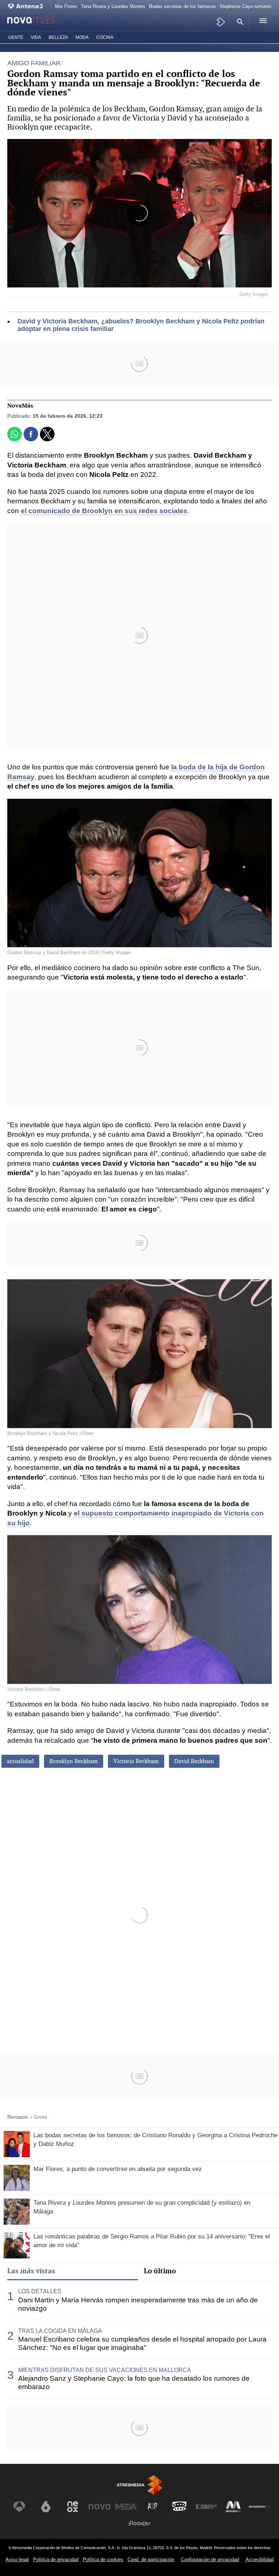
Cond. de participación (151, 2559)
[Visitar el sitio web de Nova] (100, 2507)
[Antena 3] (27, 6)
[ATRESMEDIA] (139, 2485)
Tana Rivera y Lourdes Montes (113, 6)
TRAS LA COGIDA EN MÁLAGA (60, 2331)
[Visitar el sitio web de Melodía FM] (233, 2507)
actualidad (20, 1761)
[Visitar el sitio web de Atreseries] (153, 2507)
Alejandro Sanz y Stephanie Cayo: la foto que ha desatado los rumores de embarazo (134, 2383)
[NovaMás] (38, 22)
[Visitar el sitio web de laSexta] (46, 2507)
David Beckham (194, 1761)
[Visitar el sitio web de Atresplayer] (260, 2507)
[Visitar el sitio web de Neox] (73, 2507)
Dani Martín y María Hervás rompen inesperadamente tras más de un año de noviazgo (138, 2304)
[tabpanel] (139, 2340)
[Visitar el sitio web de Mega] (126, 2507)
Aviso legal (17, 2559)
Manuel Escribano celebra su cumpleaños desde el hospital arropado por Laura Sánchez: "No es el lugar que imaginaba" (142, 2343)
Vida (36, 37)
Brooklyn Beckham (74, 1761)
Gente (16, 37)
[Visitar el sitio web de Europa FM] (206, 2507)
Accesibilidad (260, 2559)
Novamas (18, 2117)
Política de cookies (103, 2559)
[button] (239, 22)
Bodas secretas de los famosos (182, 6)
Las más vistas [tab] (31, 2271)
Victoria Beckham (136, 1761)
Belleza (58, 37)
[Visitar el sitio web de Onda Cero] (179, 2507)
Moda (82, 37)
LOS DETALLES (40, 2291)
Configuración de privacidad (210, 2559)
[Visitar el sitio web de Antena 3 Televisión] (19, 2507)
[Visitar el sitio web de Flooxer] (139, 2523)
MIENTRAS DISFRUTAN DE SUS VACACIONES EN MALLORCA (105, 2370)
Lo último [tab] (160, 2271)
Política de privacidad (56, 2559)
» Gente (39, 2117)
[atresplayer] (221, 22)
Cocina (105, 37)
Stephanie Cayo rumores (245, 6)
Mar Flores (66, 6)
